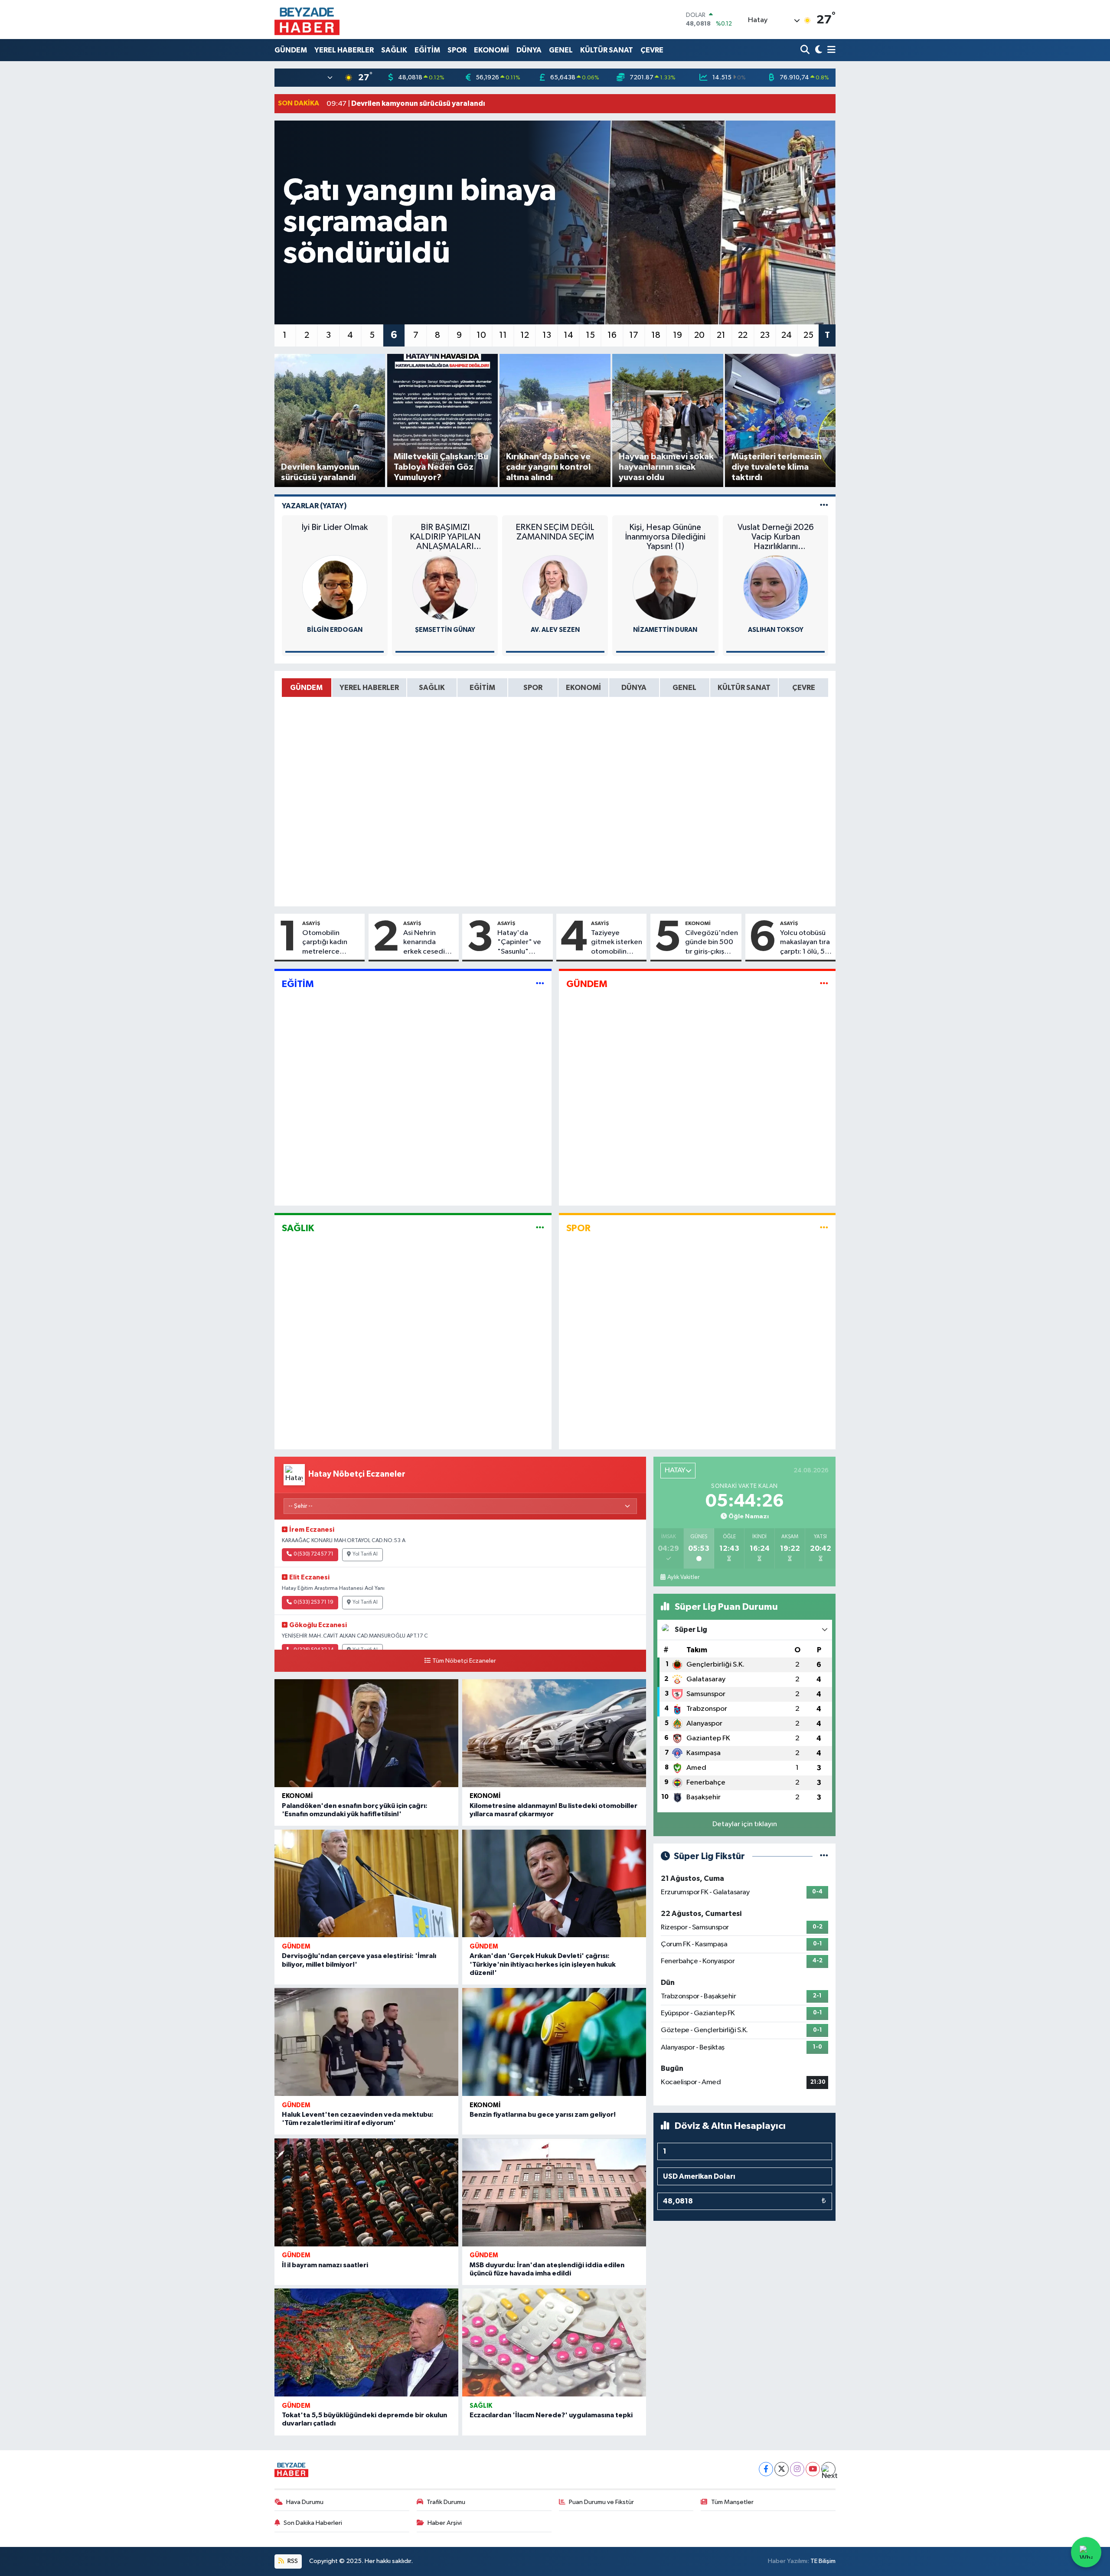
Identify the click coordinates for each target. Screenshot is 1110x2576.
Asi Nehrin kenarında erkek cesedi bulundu (424, 943)
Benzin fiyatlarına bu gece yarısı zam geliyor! (543, 2115)
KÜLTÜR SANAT (607, 50)
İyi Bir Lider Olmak (335, 527)
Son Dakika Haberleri (313, 2523)
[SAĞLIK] (540, 1228)
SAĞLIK (394, 50)
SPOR (457, 50)
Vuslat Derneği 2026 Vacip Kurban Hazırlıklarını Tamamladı (776, 537)
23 (765, 335)
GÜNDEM (291, 50)
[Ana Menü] (830, 50)
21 (721, 335)
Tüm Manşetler (732, 2502)
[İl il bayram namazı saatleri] (366, 2192)
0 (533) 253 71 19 (313, 1602)
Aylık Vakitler (683, 1577)
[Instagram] (797, 2469)
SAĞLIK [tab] (432, 688)
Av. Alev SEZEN (555, 630)
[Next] (828, 2469)
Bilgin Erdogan (335, 630)
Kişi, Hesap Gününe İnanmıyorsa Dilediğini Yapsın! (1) (665, 537)
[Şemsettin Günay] (445, 587)
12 (525, 335)
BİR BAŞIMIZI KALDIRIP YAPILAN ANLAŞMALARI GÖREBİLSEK (445, 537)
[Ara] (806, 50)
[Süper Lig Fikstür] (824, 1856)
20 (699, 335)
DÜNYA (529, 50)
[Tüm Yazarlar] (824, 506)
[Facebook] (766, 2469)
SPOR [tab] (533, 688)
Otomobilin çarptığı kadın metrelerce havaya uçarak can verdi (331, 943)
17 (634, 335)
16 (612, 335)
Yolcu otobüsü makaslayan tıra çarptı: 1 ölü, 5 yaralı (805, 943)
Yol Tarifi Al (365, 1554)
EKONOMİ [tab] (583, 688)
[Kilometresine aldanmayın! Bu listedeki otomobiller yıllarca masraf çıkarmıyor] (554, 1733)
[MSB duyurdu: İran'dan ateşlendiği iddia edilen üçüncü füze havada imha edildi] (554, 2192)
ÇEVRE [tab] (804, 688)
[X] (782, 2469)
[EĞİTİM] (540, 984)
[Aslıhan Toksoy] (776, 587)
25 (808, 335)
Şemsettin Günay (445, 630)
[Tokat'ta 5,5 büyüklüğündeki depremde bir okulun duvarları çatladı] (366, 2342)
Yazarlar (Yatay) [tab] (314, 506)
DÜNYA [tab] (634, 688)
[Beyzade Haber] (307, 20)
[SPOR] (824, 1228)
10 (481, 335)
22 (743, 335)
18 (656, 335)
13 (547, 335)
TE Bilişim (823, 2561)
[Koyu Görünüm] (818, 50)
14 (568, 335)
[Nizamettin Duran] (665, 587)
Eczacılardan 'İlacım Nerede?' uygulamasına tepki (551, 2415)
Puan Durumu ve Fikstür (601, 2502)
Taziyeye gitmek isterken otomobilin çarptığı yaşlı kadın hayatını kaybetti (617, 943)
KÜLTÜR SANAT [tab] (744, 688)
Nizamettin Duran (665, 630)
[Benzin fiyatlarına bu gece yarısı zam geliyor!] (554, 2042)
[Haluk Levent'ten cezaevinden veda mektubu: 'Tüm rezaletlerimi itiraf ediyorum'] (366, 2042)
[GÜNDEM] (824, 984)
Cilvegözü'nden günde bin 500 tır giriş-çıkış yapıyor (712, 943)
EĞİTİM (427, 50)
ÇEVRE (652, 50)
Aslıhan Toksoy (776, 630)
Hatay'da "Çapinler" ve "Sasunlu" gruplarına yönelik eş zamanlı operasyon (519, 943)
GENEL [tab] (684, 688)
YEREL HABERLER (344, 50)
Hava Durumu (305, 2502)
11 (503, 335)
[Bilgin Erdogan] (335, 587)
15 (590, 335)
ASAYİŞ (311, 923)
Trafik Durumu (446, 2502)
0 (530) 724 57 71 (313, 1554)
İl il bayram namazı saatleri (325, 2265)
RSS (292, 2561)
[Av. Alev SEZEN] (555, 587)
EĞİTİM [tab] (482, 688)
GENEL (561, 50)
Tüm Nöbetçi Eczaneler (464, 1661)
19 (677, 335)
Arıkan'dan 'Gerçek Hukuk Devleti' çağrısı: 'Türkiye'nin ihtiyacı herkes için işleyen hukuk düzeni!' (543, 1964)
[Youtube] (813, 2469)
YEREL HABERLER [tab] (369, 688)
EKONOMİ (491, 50)
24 (787, 335)
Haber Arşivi (445, 2523)
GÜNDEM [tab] (306, 688)
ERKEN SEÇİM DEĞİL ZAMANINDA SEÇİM (555, 532)
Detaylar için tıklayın (745, 1824)
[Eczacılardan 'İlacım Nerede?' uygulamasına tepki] (554, 2342)
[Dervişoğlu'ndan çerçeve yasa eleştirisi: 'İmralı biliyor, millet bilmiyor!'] (366, 1884)
